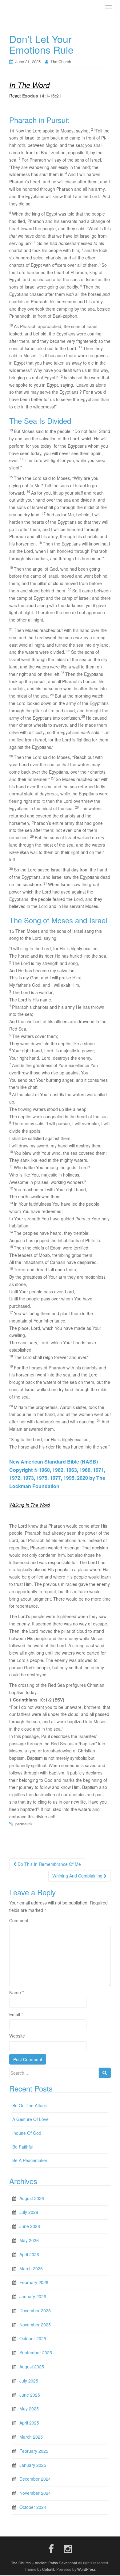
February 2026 (34, 2282)
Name (16, 1992)
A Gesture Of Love (30, 2119)
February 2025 (34, 2451)
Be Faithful (23, 2147)
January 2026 (33, 2296)
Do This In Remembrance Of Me (49, 1864)
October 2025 (33, 2338)
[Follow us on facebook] (51, 2548)
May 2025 (29, 2409)
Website (17, 2036)
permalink (24, 1824)
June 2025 (30, 2395)
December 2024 (35, 2479)
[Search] (105, 2073)
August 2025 (32, 2367)
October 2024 (33, 2507)
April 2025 (29, 2423)
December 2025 (35, 2310)
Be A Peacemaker (30, 2160)
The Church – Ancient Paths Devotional (44, 2563)
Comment (19, 1920)
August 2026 (32, 2198)
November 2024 (35, 2493)
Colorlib (49, 2569)
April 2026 (29, 2254)
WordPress (86, 2569)
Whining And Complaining (78, 1876)
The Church (61, 61)
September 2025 (36, 2352)
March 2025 (31, 2437)
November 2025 (35, 2325)
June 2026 (30, 2226)
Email (16, 2014)
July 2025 (29, 2381)
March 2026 (31, 2268)
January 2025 (33, 2465)
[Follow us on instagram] (68, 2548)
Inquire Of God (27, 2133)
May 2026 (29, 2240)
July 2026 (29, 2212)
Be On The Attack (30, 2105)
